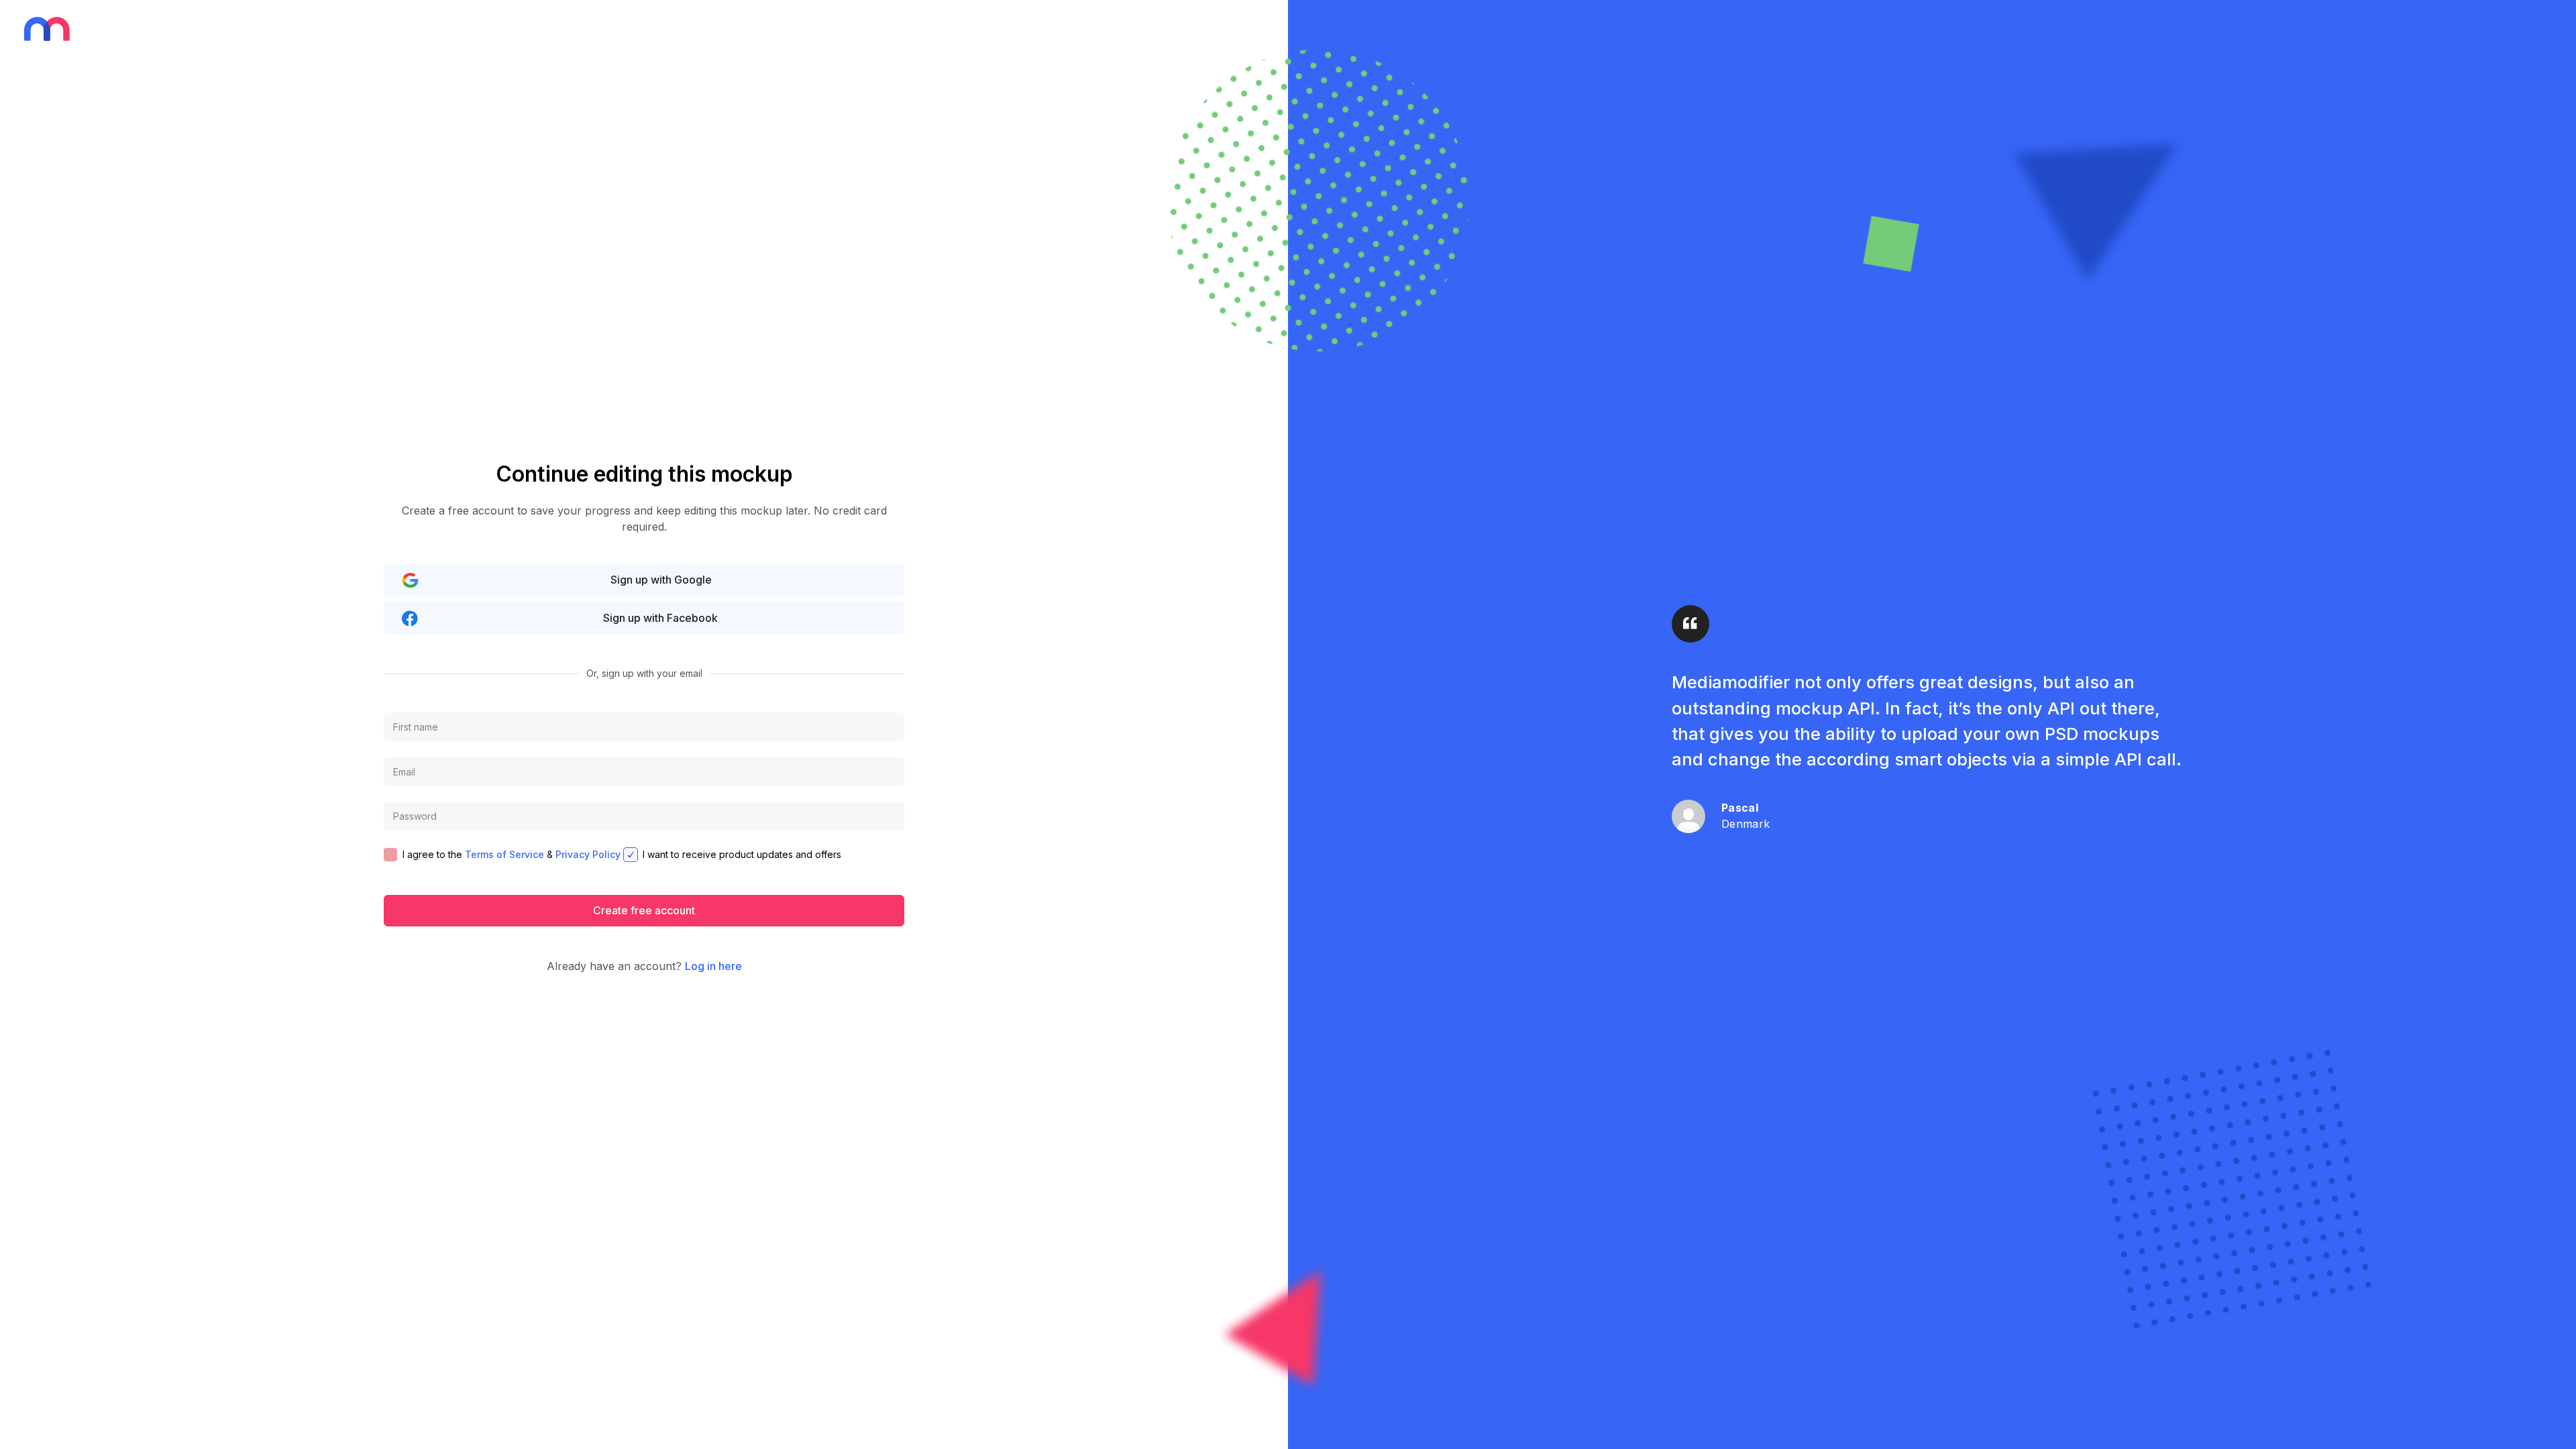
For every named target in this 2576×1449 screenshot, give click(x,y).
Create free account (644, 910)
